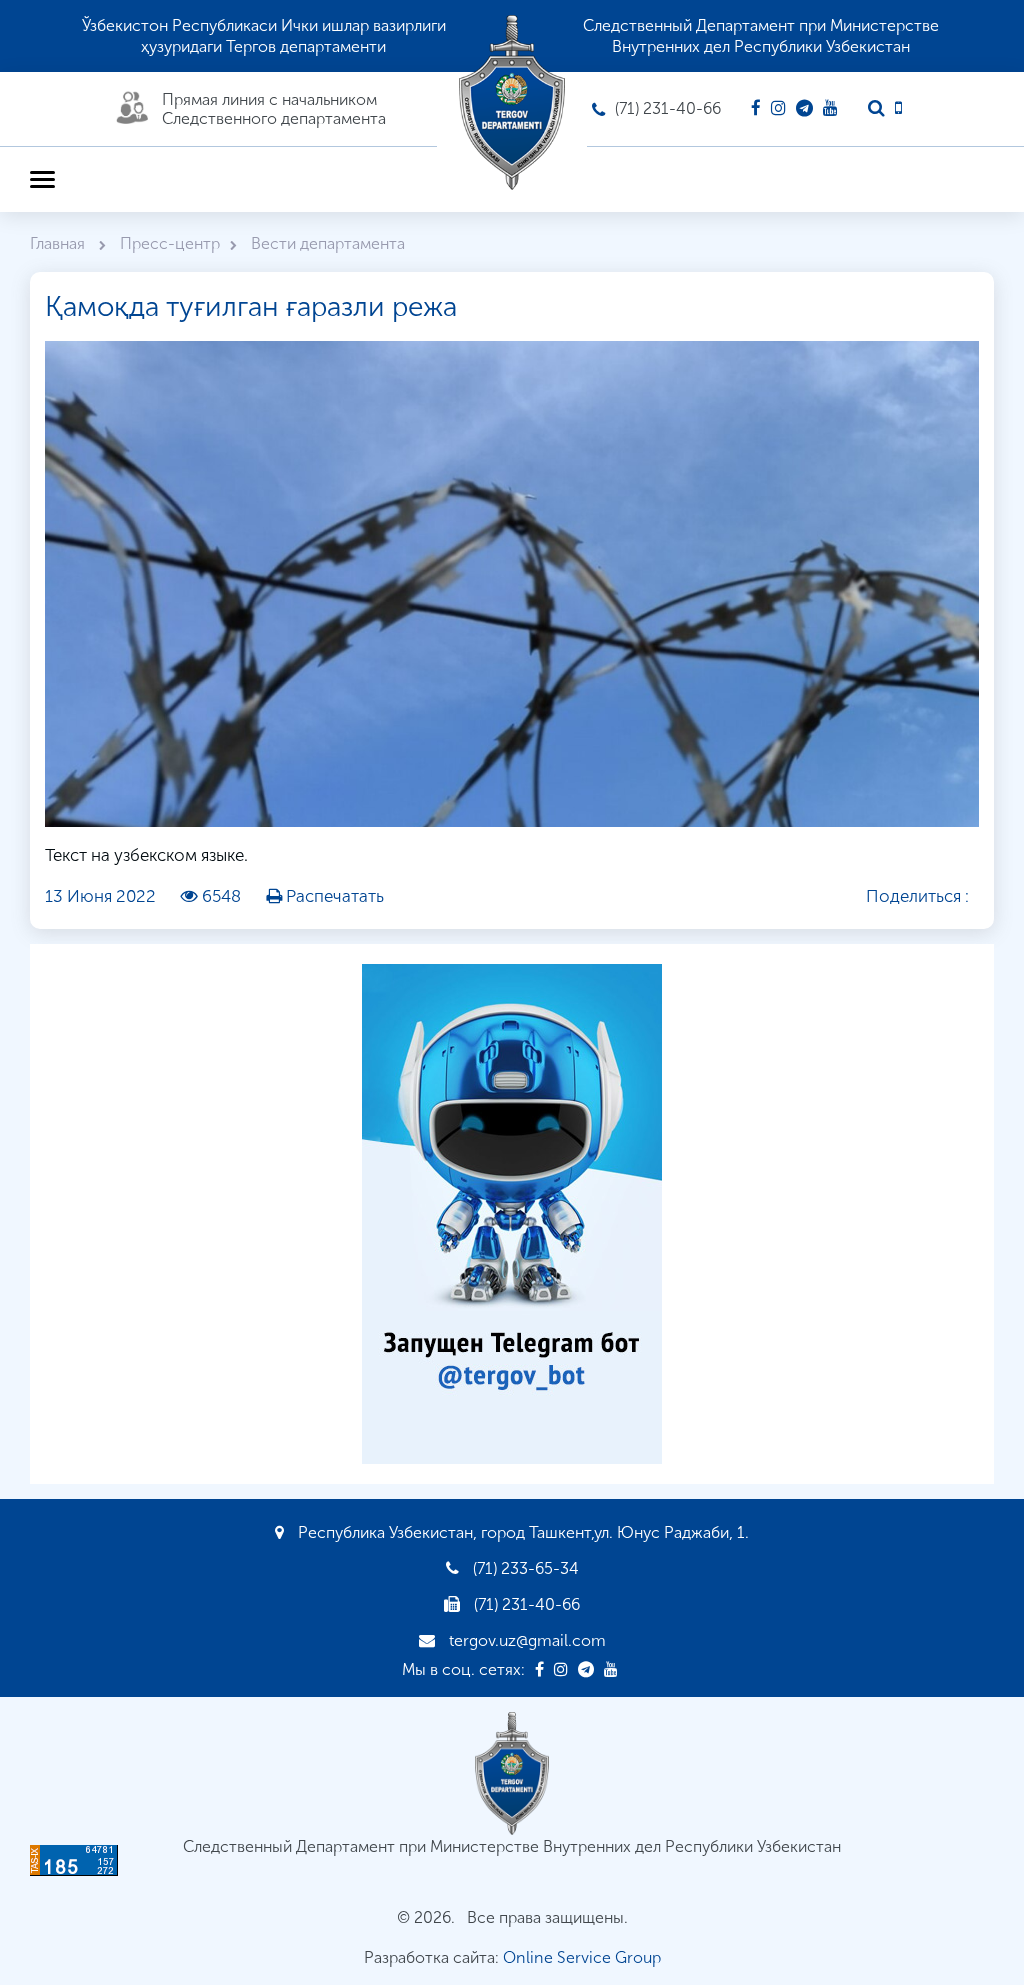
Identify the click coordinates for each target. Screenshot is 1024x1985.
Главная (59, 243)
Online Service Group (582, 1957)
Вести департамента (328, 243)
